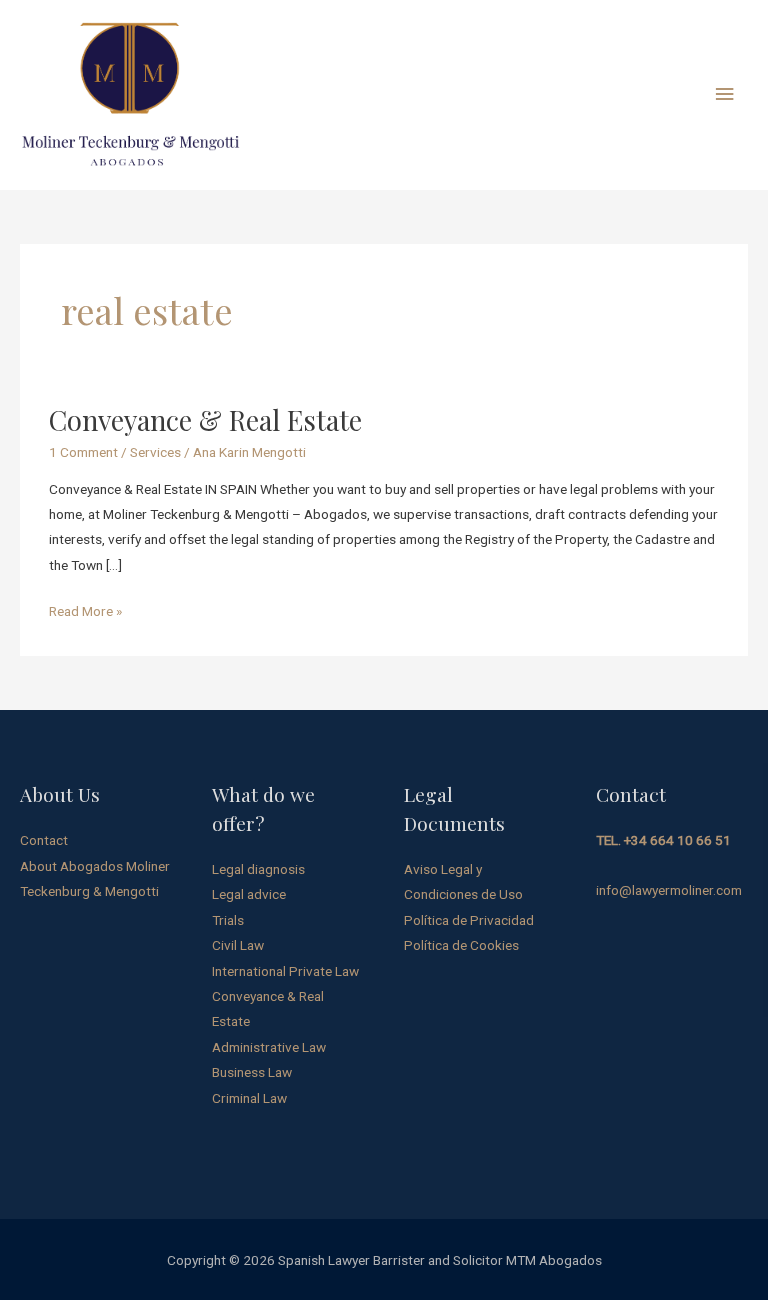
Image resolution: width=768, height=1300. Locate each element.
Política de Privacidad (469, 920)
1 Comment (83, 452)
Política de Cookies (461, 945)
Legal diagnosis (258, 869)
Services (155, 452)
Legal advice (249, 894)
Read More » (85, 609)
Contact (44, 840)
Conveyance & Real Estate (205, 419)
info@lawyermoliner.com (669, 890)
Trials (228, 920)
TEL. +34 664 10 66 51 (663, 840)
